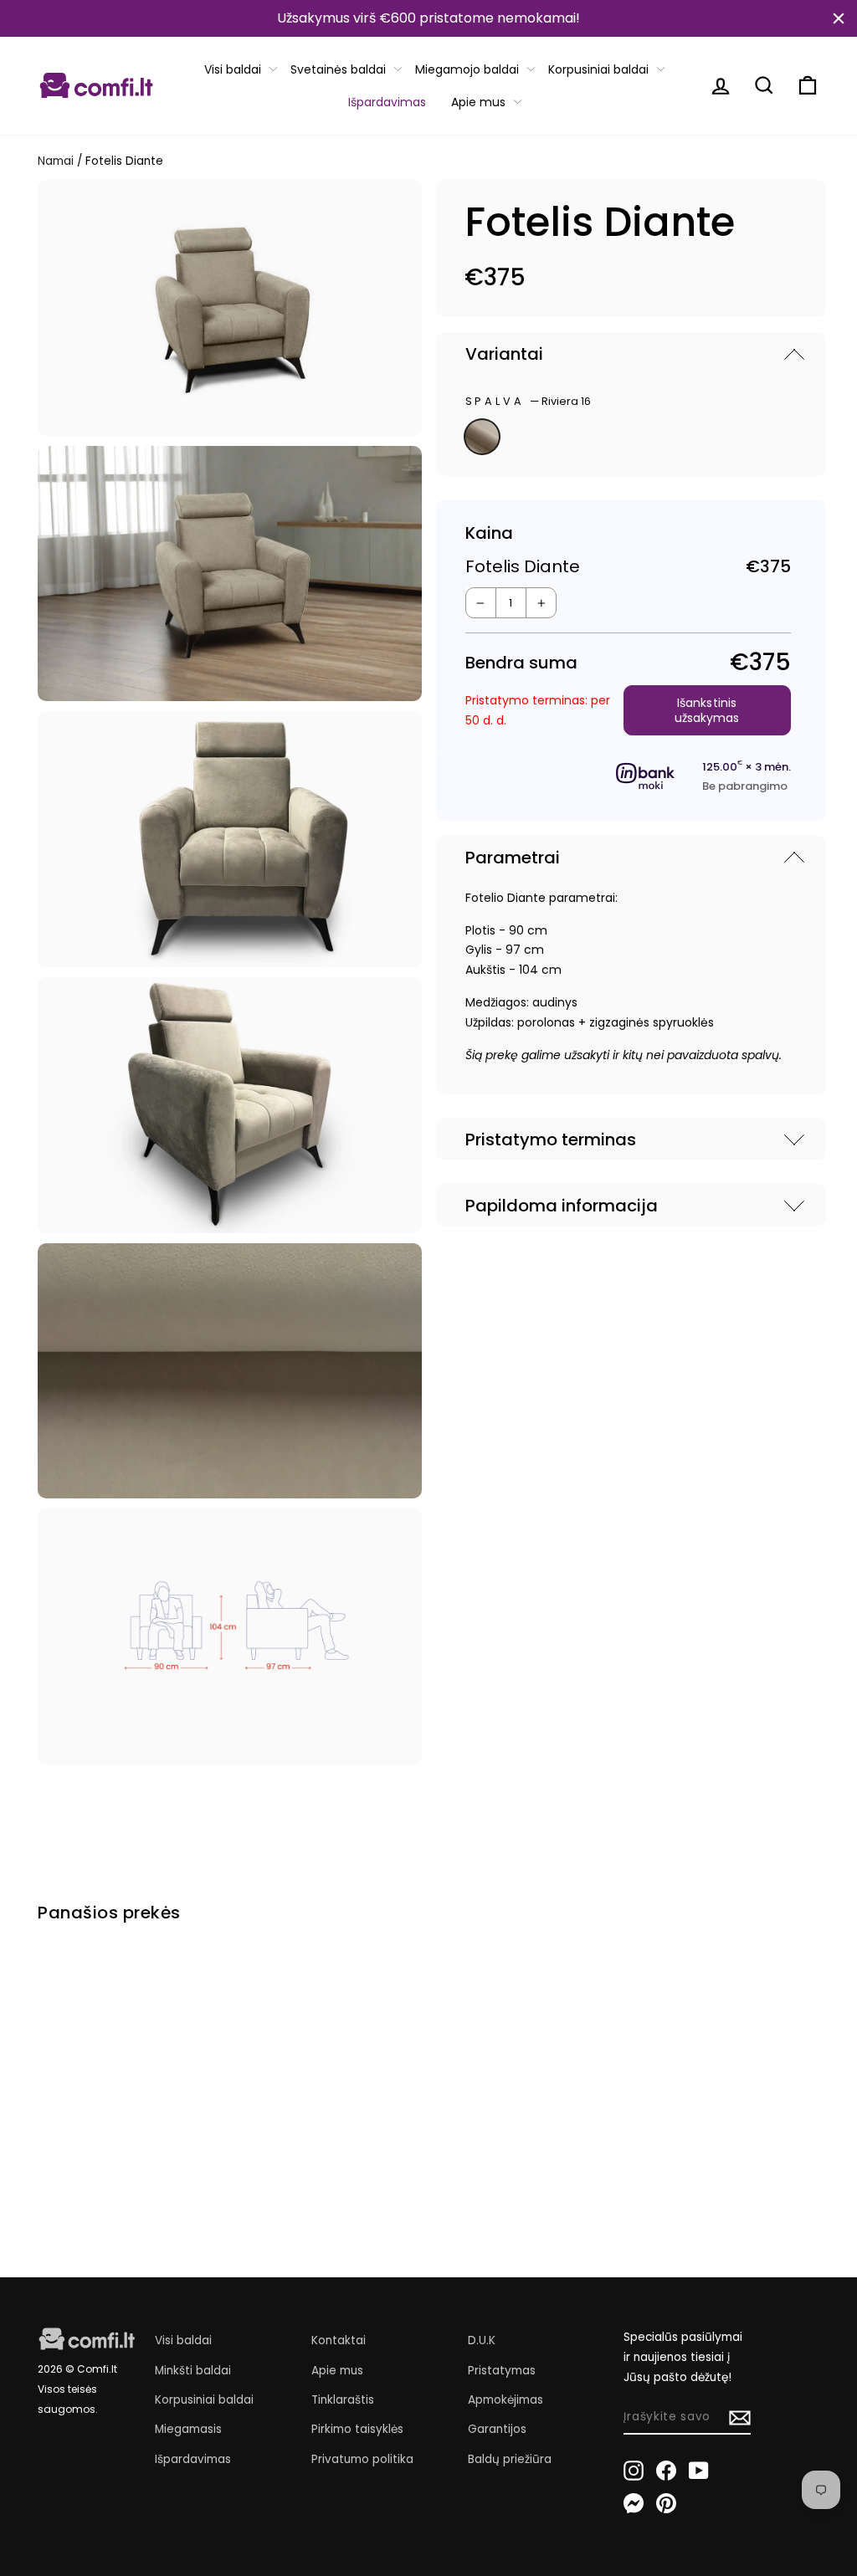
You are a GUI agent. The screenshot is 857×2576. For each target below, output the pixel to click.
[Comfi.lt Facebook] (666, 2470)
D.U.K (482, 2340)
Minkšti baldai (193, 2371)
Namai (56, 161)
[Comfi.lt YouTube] (699, 2470)
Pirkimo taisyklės (357, 2429)
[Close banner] (839, 18)
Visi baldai (233, 69)
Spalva (529, 401)
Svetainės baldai (338, 69)
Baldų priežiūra (510, 2459)
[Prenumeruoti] (740, 2418)
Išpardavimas (387, 102)
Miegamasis (188, 2429)
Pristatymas (502, 2371)
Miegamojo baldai (467, 69)
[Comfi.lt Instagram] (634, 2470)
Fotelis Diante (76, 2118)
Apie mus (478, 102)
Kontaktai (339, 2340)
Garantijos (497, 2429)
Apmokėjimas (505, 2400)
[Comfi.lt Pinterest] (666, 2503)
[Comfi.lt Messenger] (634, 2503)
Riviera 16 (482, 437)
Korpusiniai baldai (598, 69)
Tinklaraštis (343, 2400)
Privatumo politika (362, 2459)
